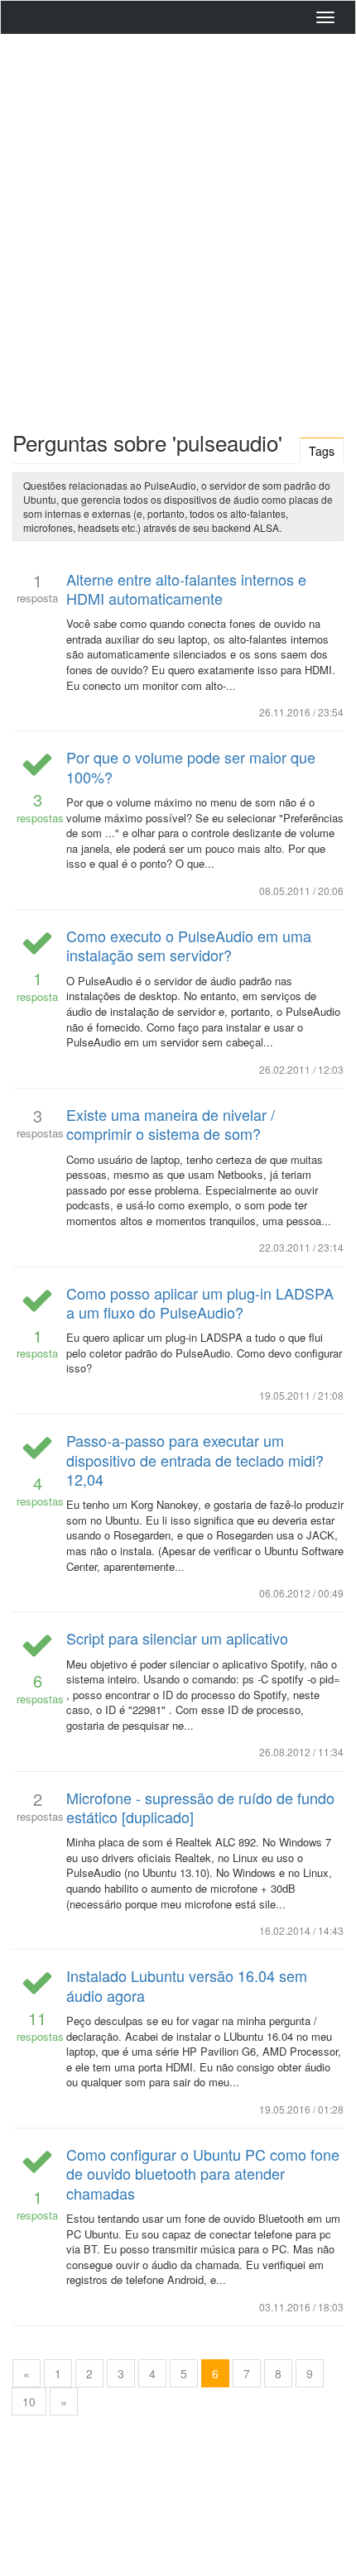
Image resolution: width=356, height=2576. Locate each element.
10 (29, 2401)
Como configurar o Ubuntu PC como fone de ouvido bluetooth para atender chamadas (203, 2174)
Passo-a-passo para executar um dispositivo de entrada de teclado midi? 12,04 (195, 1460)
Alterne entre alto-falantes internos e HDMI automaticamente (186, 589)
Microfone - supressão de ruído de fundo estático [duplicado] (200, 1807)
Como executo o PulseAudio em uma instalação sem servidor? (189, 945)
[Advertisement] (178, 228)
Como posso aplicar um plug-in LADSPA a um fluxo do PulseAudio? (200, 1302)
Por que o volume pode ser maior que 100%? (191, 766)
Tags (322, 451)
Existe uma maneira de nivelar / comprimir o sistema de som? (171, 1124)
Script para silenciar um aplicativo (177, 1638)
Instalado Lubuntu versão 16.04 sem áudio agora (187, 1985)
